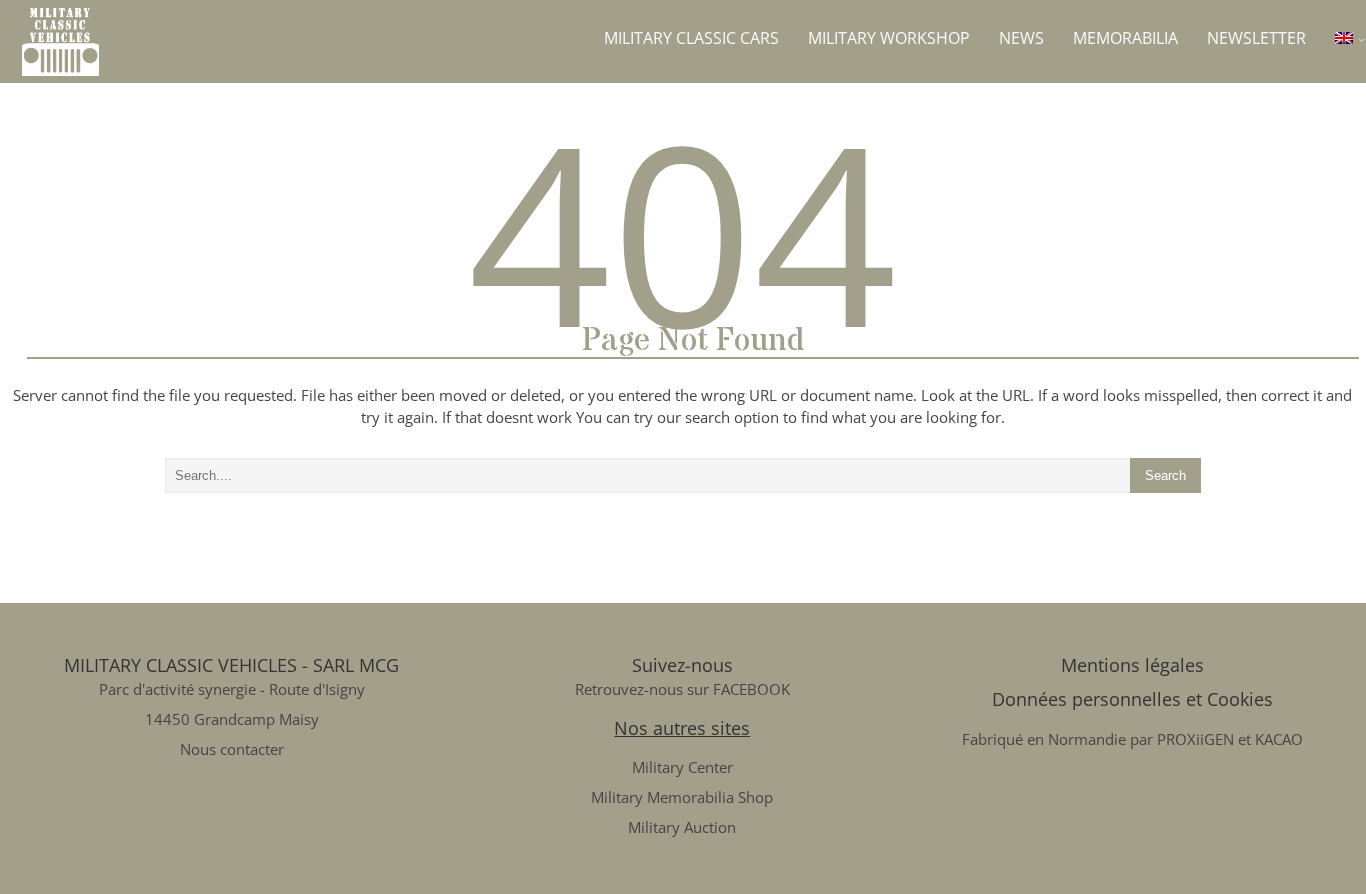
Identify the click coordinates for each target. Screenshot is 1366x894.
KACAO (1279, 739)
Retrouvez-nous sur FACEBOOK (682, 689)
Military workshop (889, 38)
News (1021, 38)
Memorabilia (1125, 38)
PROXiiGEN (1195, 739)
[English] (1350, 38)
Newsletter (1256, 38)
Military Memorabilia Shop (682, 797)
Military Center (682, 767)
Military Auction (682, 827)
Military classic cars (691, 38)
